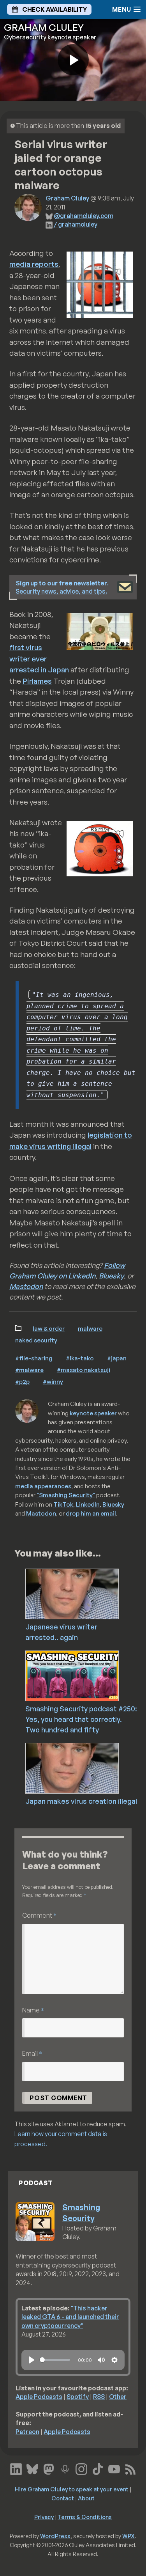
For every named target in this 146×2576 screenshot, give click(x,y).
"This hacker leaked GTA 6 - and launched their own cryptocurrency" (70, 2317)
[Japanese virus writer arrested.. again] (85, 1593)
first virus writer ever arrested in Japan (39, 659)
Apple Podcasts (39, 2397)
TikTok (63, 1504)
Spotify (78, 2397)
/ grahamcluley (76, 224)
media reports (34, 264)
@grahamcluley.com (84, 216)
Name (33, 2010)
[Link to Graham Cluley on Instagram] (81, 2468)
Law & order (49, 1328)
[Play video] (73, 60)
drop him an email (91, 1513)
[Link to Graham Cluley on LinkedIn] (16, 2468)
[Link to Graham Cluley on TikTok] (98, 2468)
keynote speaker (93, 1413)
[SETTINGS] (114, 2360)
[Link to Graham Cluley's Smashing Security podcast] (65, 2468)
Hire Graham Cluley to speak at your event (72, 2489)
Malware (90, 1328)
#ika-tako (80, 1358)
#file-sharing (34, 1358)
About (86, 2498)
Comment (39, 1915)
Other (118, 2397)
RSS (99, 2397)
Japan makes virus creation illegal (81, 1801)
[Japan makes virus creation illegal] (85, 1768)
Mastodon (26, 1286)
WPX (128, 2536)
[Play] (32, 2360)
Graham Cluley (67, 198)
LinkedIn (88, 1504)
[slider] (55, 2360)
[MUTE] (101, 2360)
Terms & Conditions (85, 2517)
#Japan (117, 1358)
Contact (63, 2498)
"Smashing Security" (66, 1495)
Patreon (27, 2432)
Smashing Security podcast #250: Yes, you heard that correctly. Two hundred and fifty (81, 1719)
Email (32, 2053)
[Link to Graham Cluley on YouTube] (114, 2468)
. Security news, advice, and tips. (62, 587)
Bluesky (111, 1276)
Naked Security (36, 1340)
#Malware (29, 1370)
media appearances (43, 1486)
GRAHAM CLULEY (44, 27)
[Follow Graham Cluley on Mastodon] (49, 2468)
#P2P (22, 1381)
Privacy (44, 2517)
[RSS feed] (130, 2468)
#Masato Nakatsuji (84, 1370)
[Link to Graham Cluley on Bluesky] (32, 2468)
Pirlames (37, 681)
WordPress (55, 2536)
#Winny (53, 1381)
